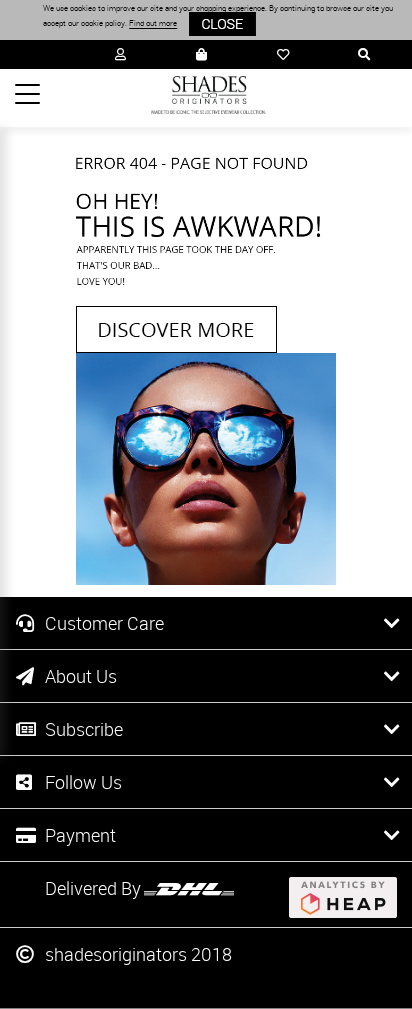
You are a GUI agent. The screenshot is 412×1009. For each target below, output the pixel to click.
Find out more (153, 23)
